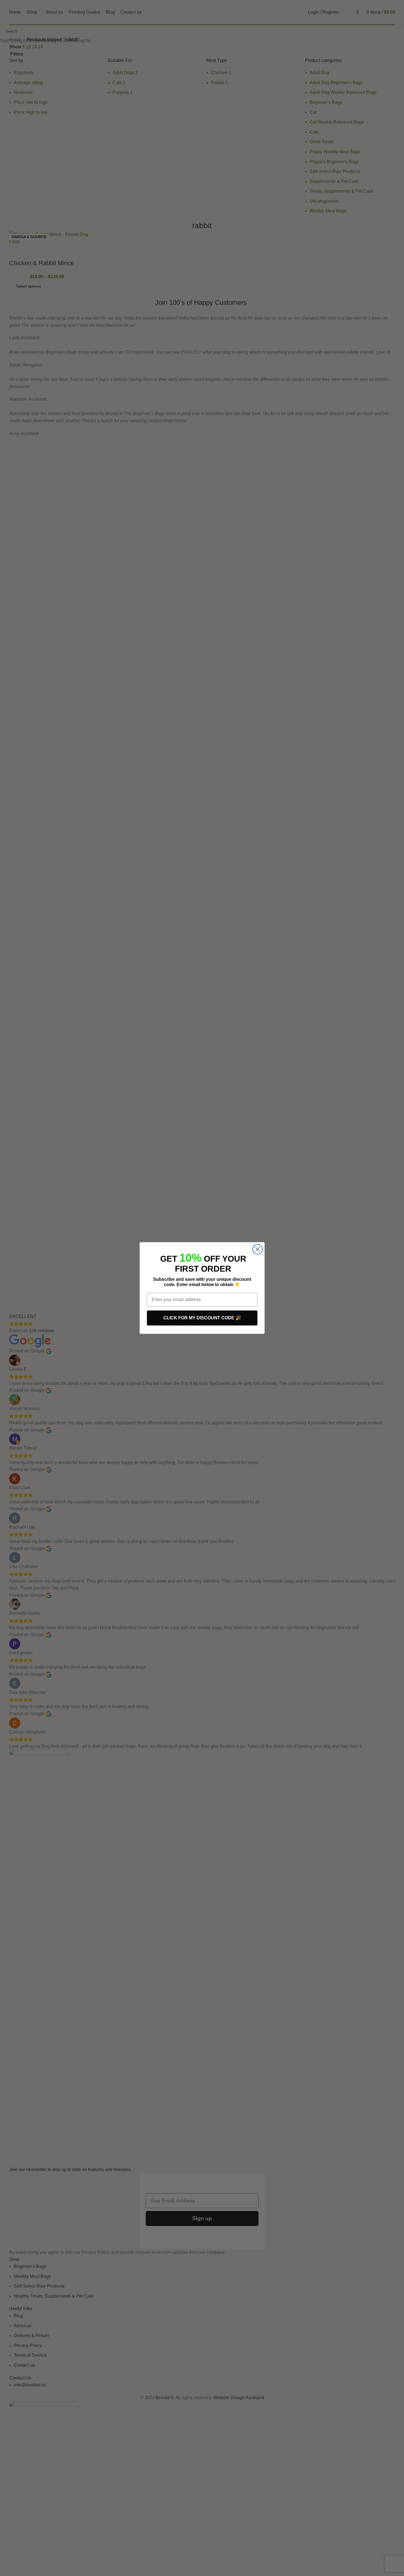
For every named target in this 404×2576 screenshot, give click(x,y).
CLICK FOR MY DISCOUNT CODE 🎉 (202, 1318)
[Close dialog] (258, 1249)
